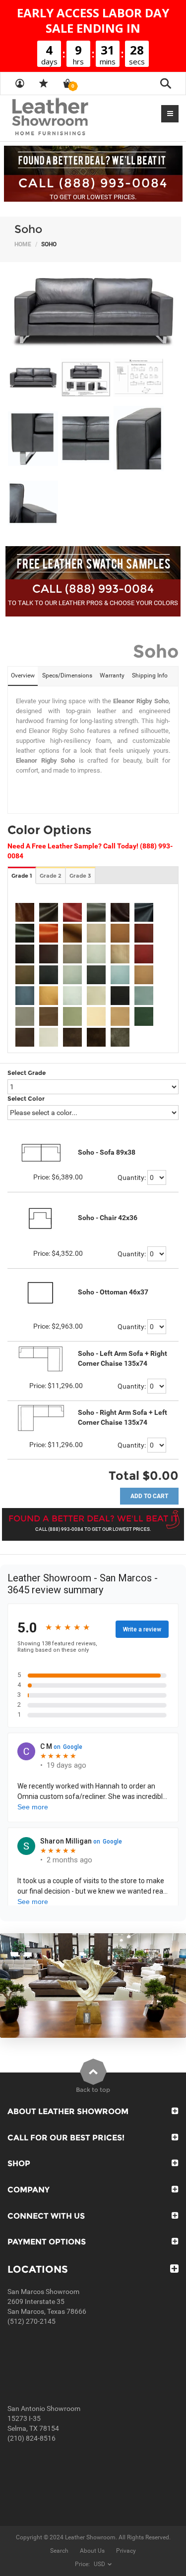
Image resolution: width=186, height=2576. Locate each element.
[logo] (69, 117)
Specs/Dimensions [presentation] (67, 675)
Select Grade (27, 1073)
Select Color (26, 1098)
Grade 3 (80, 876)
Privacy (126, 2551)
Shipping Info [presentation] (150, 675)
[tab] (23, 676)
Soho (28, 229)
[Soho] (93, 310)
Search (59, 2551)
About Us (92, 2551)
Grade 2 (51, 876)
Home (23, 244)
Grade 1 (22, 876)
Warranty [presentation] (112, 675)
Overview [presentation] (23, 675)
